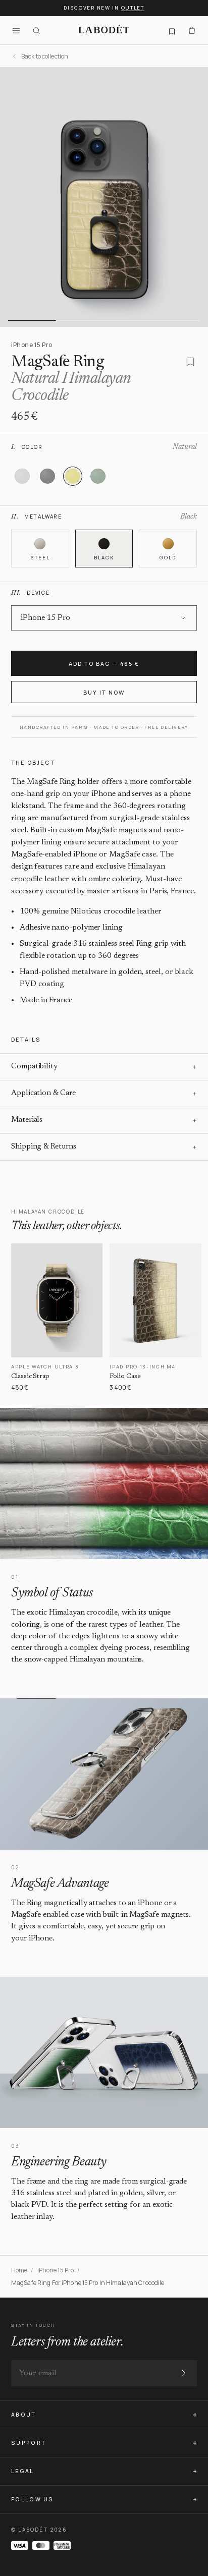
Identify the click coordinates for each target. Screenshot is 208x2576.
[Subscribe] (183, 2373)
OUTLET (133, 8)
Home (19, 2270)
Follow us (33, 2499)
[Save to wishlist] (190, 362)
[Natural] (73, 476)
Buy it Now (104, 692)
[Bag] (192, 30)
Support (29, 2443)
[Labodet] (104, 30)
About (24, 2415)
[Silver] (22, 476)
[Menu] (16, 30)
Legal (23, 2471)
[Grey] (47, 476)
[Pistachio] (98, 476)
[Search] (36, 30)
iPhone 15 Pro (56, 2270)
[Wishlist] (172, 30)
